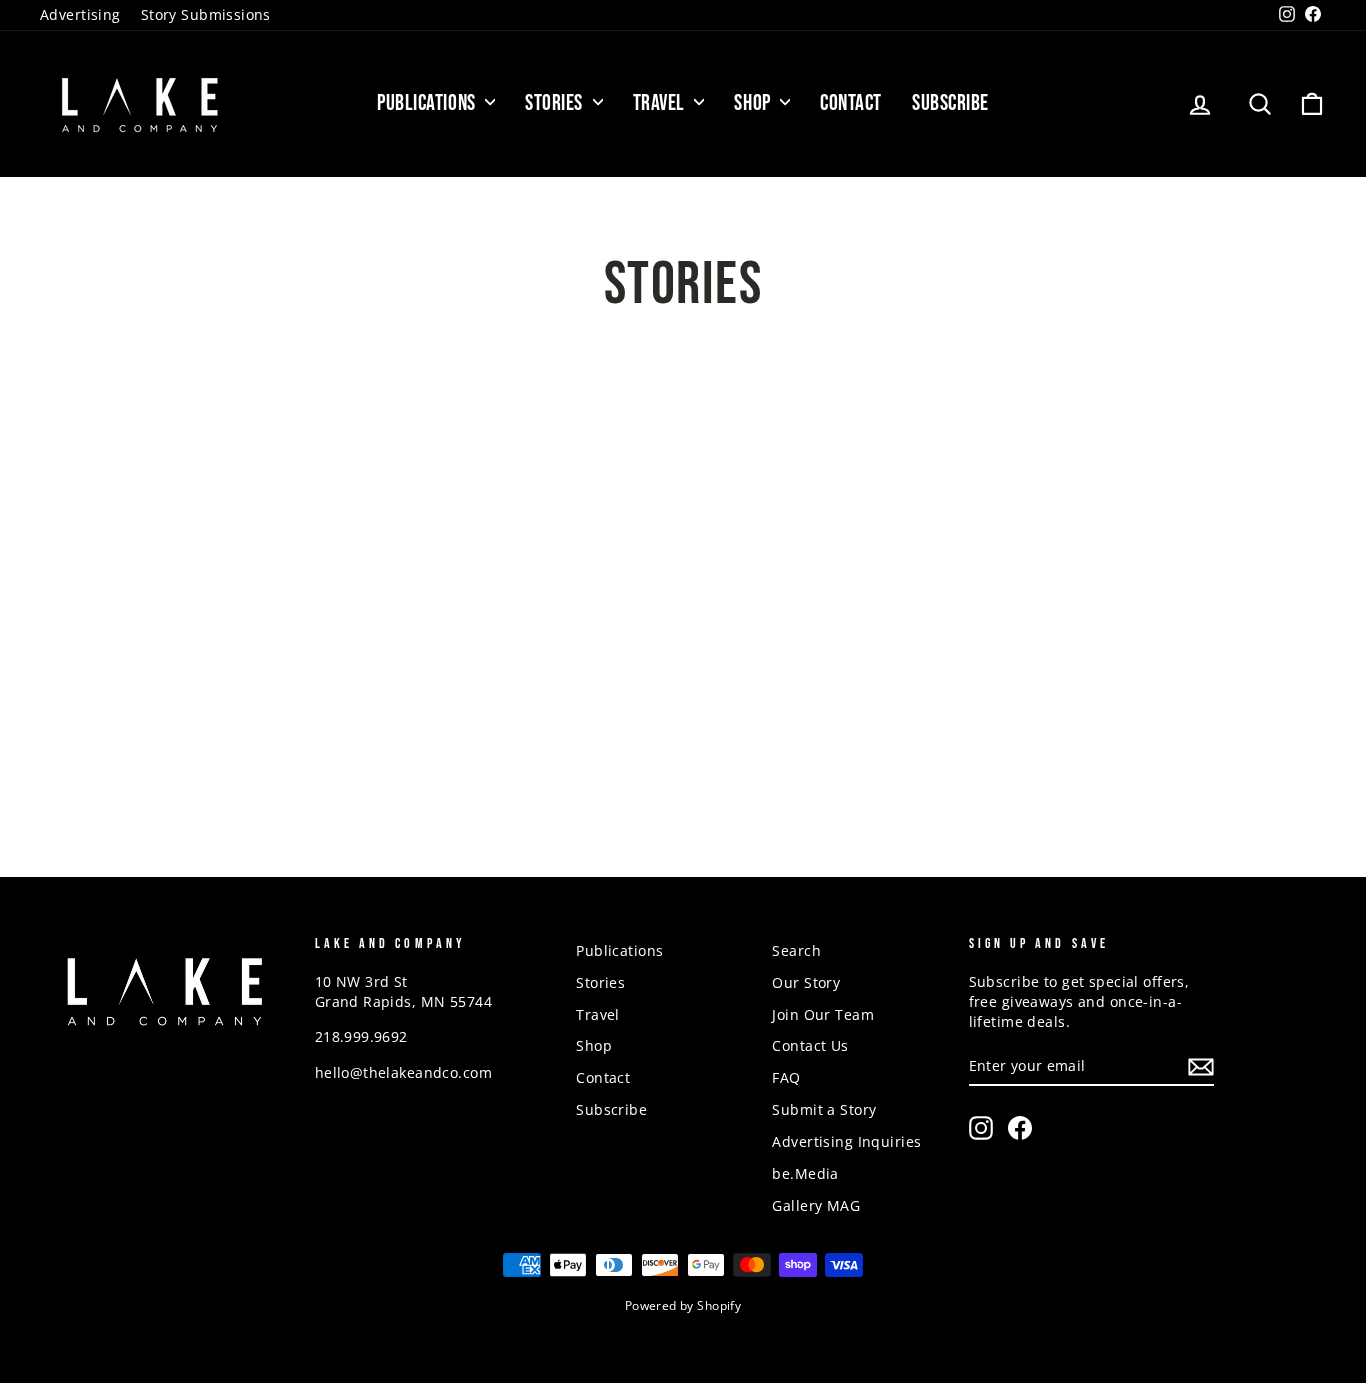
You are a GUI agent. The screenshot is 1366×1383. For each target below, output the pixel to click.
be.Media (805, 1173)
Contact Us (810, 1045)
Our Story (806, 982)
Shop (754, 103)
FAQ (786, 1077)
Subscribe (950, 103)
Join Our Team (823, 1014)
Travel (661, 103)
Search (796, 950)
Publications (428, 103)
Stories (556, 103)
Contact (851, 103)
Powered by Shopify (683, 1305)
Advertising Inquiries (846, 1141)
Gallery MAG (816, 1205)
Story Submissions (206, 14)
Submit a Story (824, 1109)
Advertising (80, 14)
